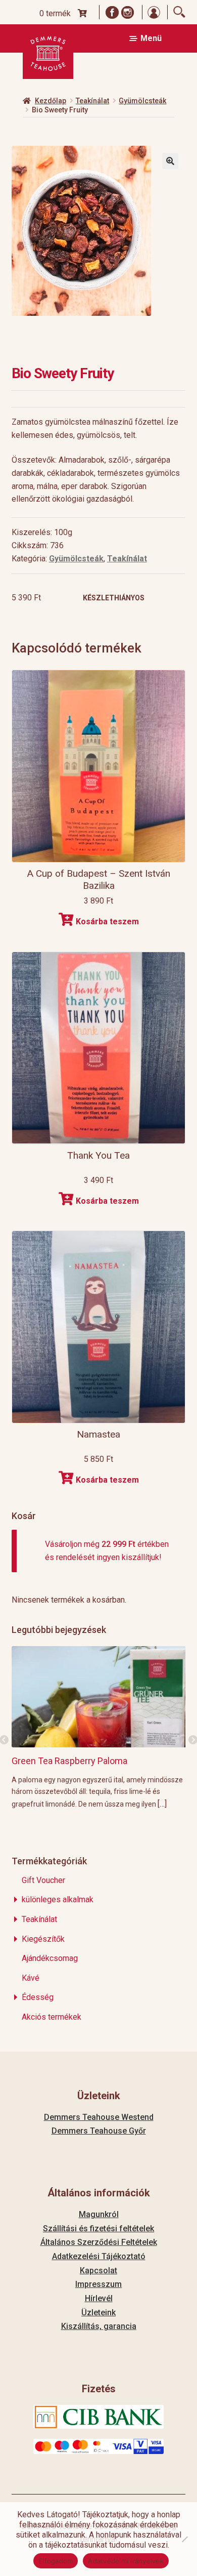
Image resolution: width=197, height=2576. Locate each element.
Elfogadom (56, 2561)
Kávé (31, 1978)
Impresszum (98, 2284)
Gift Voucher (43, 1880)
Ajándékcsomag (50, 1958)
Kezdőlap (51, 101)
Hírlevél (99, 2298)
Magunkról (99, 2214)
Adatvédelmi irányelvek (126, 2561)
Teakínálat (92, 101)
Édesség (38, 1997)
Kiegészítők (43, 1939)
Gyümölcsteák (142, 101)
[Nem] (184, 2539)
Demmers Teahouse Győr (99, 2131)
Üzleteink (98, 2313)
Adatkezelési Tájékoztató (99, 2256)
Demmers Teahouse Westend (99, 2117)
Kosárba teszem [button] (107, 922)
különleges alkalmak (58, 1899)
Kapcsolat (98, 2271)
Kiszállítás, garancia (99, 2326)
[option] (99, 1727)
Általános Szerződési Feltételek (99, 2242)
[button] (170, 161)
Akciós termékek (52, 2017)
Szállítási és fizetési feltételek (98, 2229)
